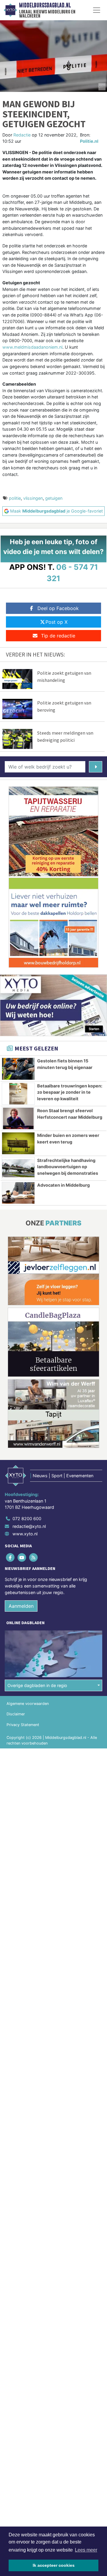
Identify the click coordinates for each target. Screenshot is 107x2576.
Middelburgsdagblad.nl (45, 5)
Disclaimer (16, 1714)
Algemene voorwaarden (28, 1704)
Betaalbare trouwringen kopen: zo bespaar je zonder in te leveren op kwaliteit (70, 1092)
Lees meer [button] (86, 2550)
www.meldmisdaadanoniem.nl (32, 347)
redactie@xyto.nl (29, 1526)
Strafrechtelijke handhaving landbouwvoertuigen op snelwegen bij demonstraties (68, 1167)
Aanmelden (21, 1606)
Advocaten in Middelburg (63, 1185)
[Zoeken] (96, 767)
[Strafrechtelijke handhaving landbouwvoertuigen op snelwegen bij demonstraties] (18, 1168)
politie (15, 498)
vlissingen (33, 498)
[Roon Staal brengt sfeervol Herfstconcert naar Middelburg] (18, 1118)
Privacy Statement (23, 1725)
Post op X (56, 622)
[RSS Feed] (34, 1558)
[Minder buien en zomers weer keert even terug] (18, 1143)
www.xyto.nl (25, 1534)
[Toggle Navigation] (97, 10)
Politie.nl (89, 141)
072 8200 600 (27, 1519)
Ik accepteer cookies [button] (54, 2565)
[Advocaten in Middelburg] (18, 1193)
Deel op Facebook (58, 608)
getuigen (54, 498)
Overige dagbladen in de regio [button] (37, 1685)
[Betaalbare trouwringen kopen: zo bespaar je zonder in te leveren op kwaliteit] (18, 1094)
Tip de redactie (58, 636)
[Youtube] (22, 1558)
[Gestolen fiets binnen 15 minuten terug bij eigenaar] (18, 1069)
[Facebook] (11, 1558)
